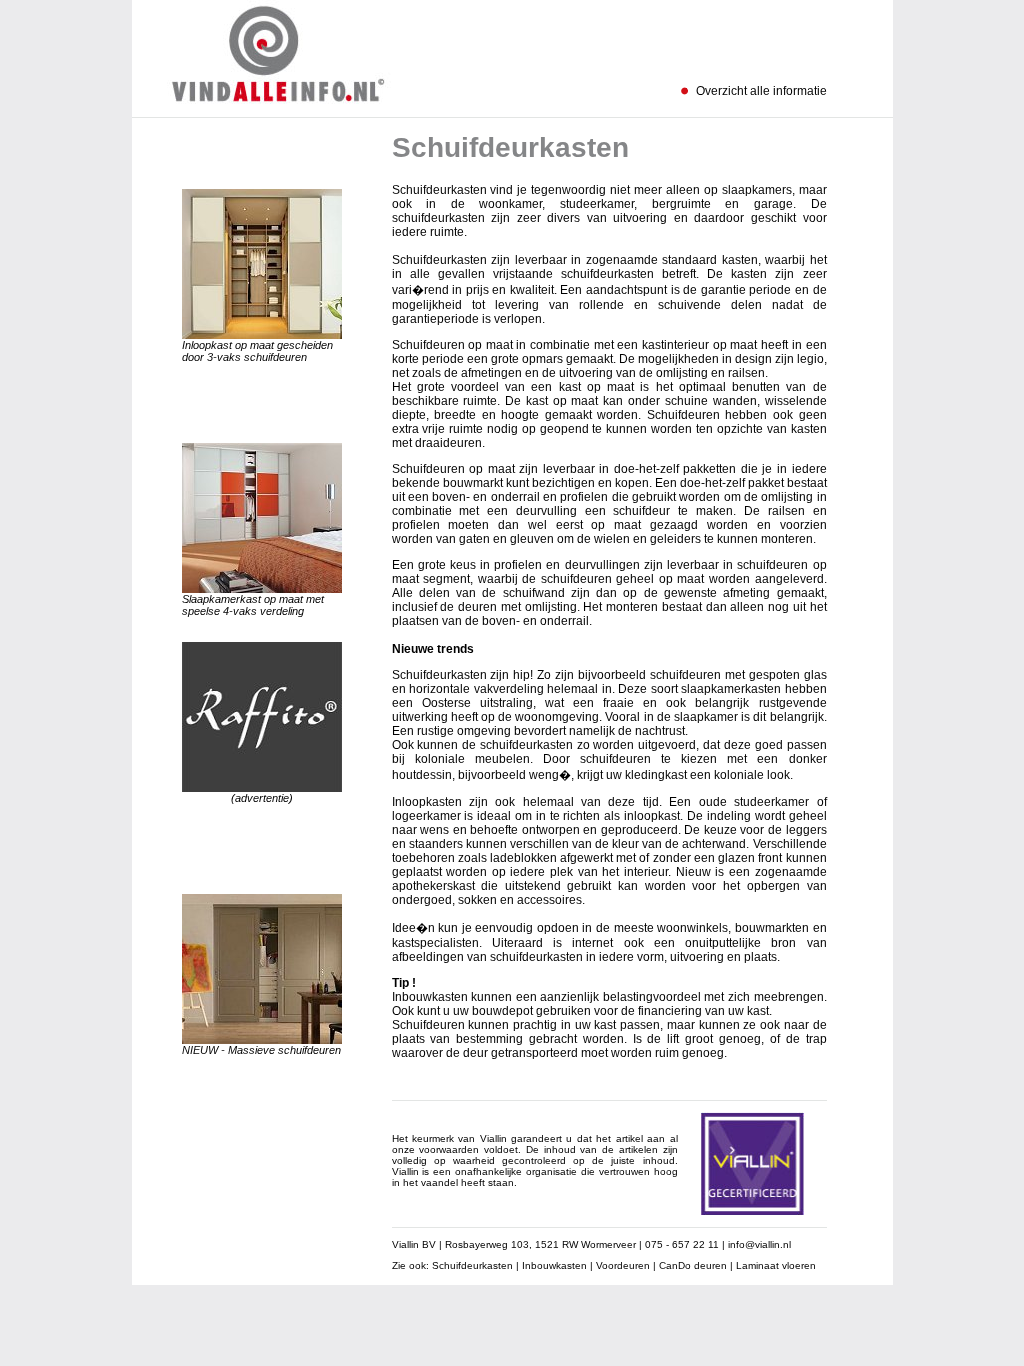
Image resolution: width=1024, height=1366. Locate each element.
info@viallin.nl (759, 1244)
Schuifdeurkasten (472, 1265)
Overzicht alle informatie (761, 91)
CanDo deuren (693, 1265)
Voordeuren (623, 1265)
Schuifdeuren (428, 345)
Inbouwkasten (554, 1265)
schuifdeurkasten (438, 218)
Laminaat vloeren (776, 1265)
